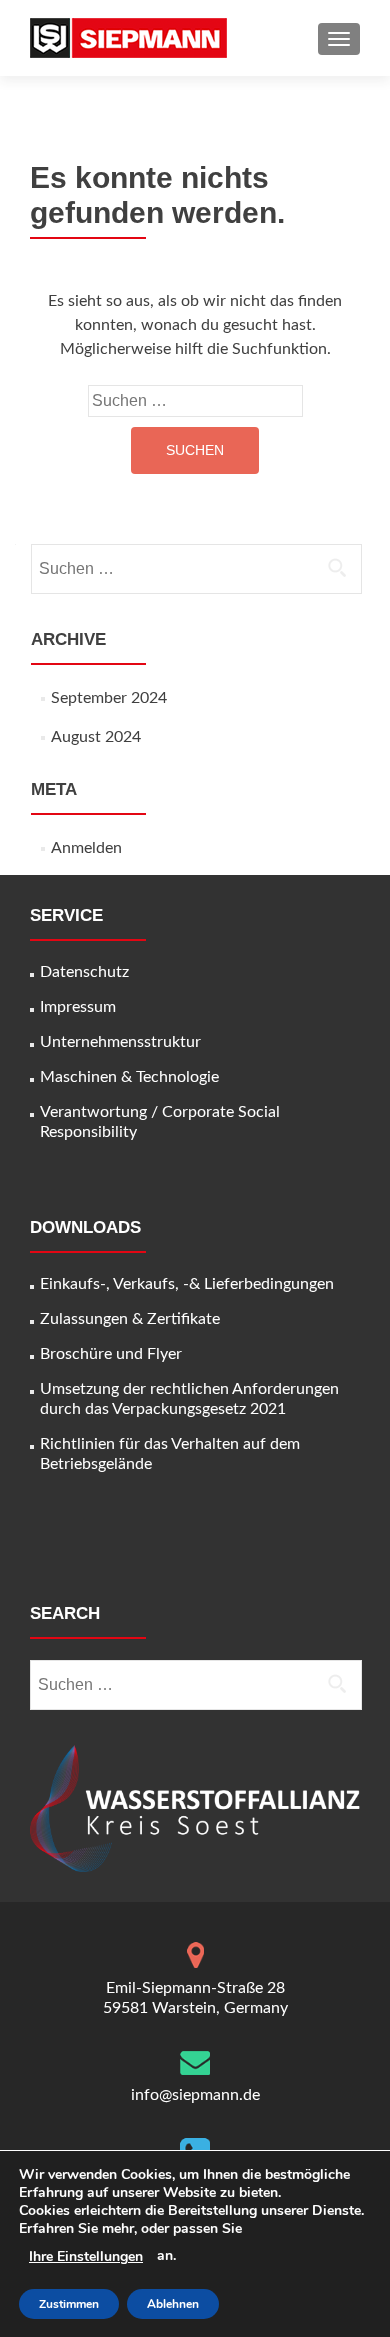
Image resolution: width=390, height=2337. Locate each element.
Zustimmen (69, 2304)
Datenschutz (84, 972)
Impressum (78, 1007)
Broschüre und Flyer (111, 1354)
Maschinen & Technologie (129, 1077)
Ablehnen (173, 2304)
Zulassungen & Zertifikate (130, 1319)
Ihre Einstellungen (86, 2257)
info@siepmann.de (195, 2095)
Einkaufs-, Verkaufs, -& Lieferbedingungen (187, 1284)
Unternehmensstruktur (120, 1042)
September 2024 (109, 698)
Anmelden (86, 848)
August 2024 (96, 737)
